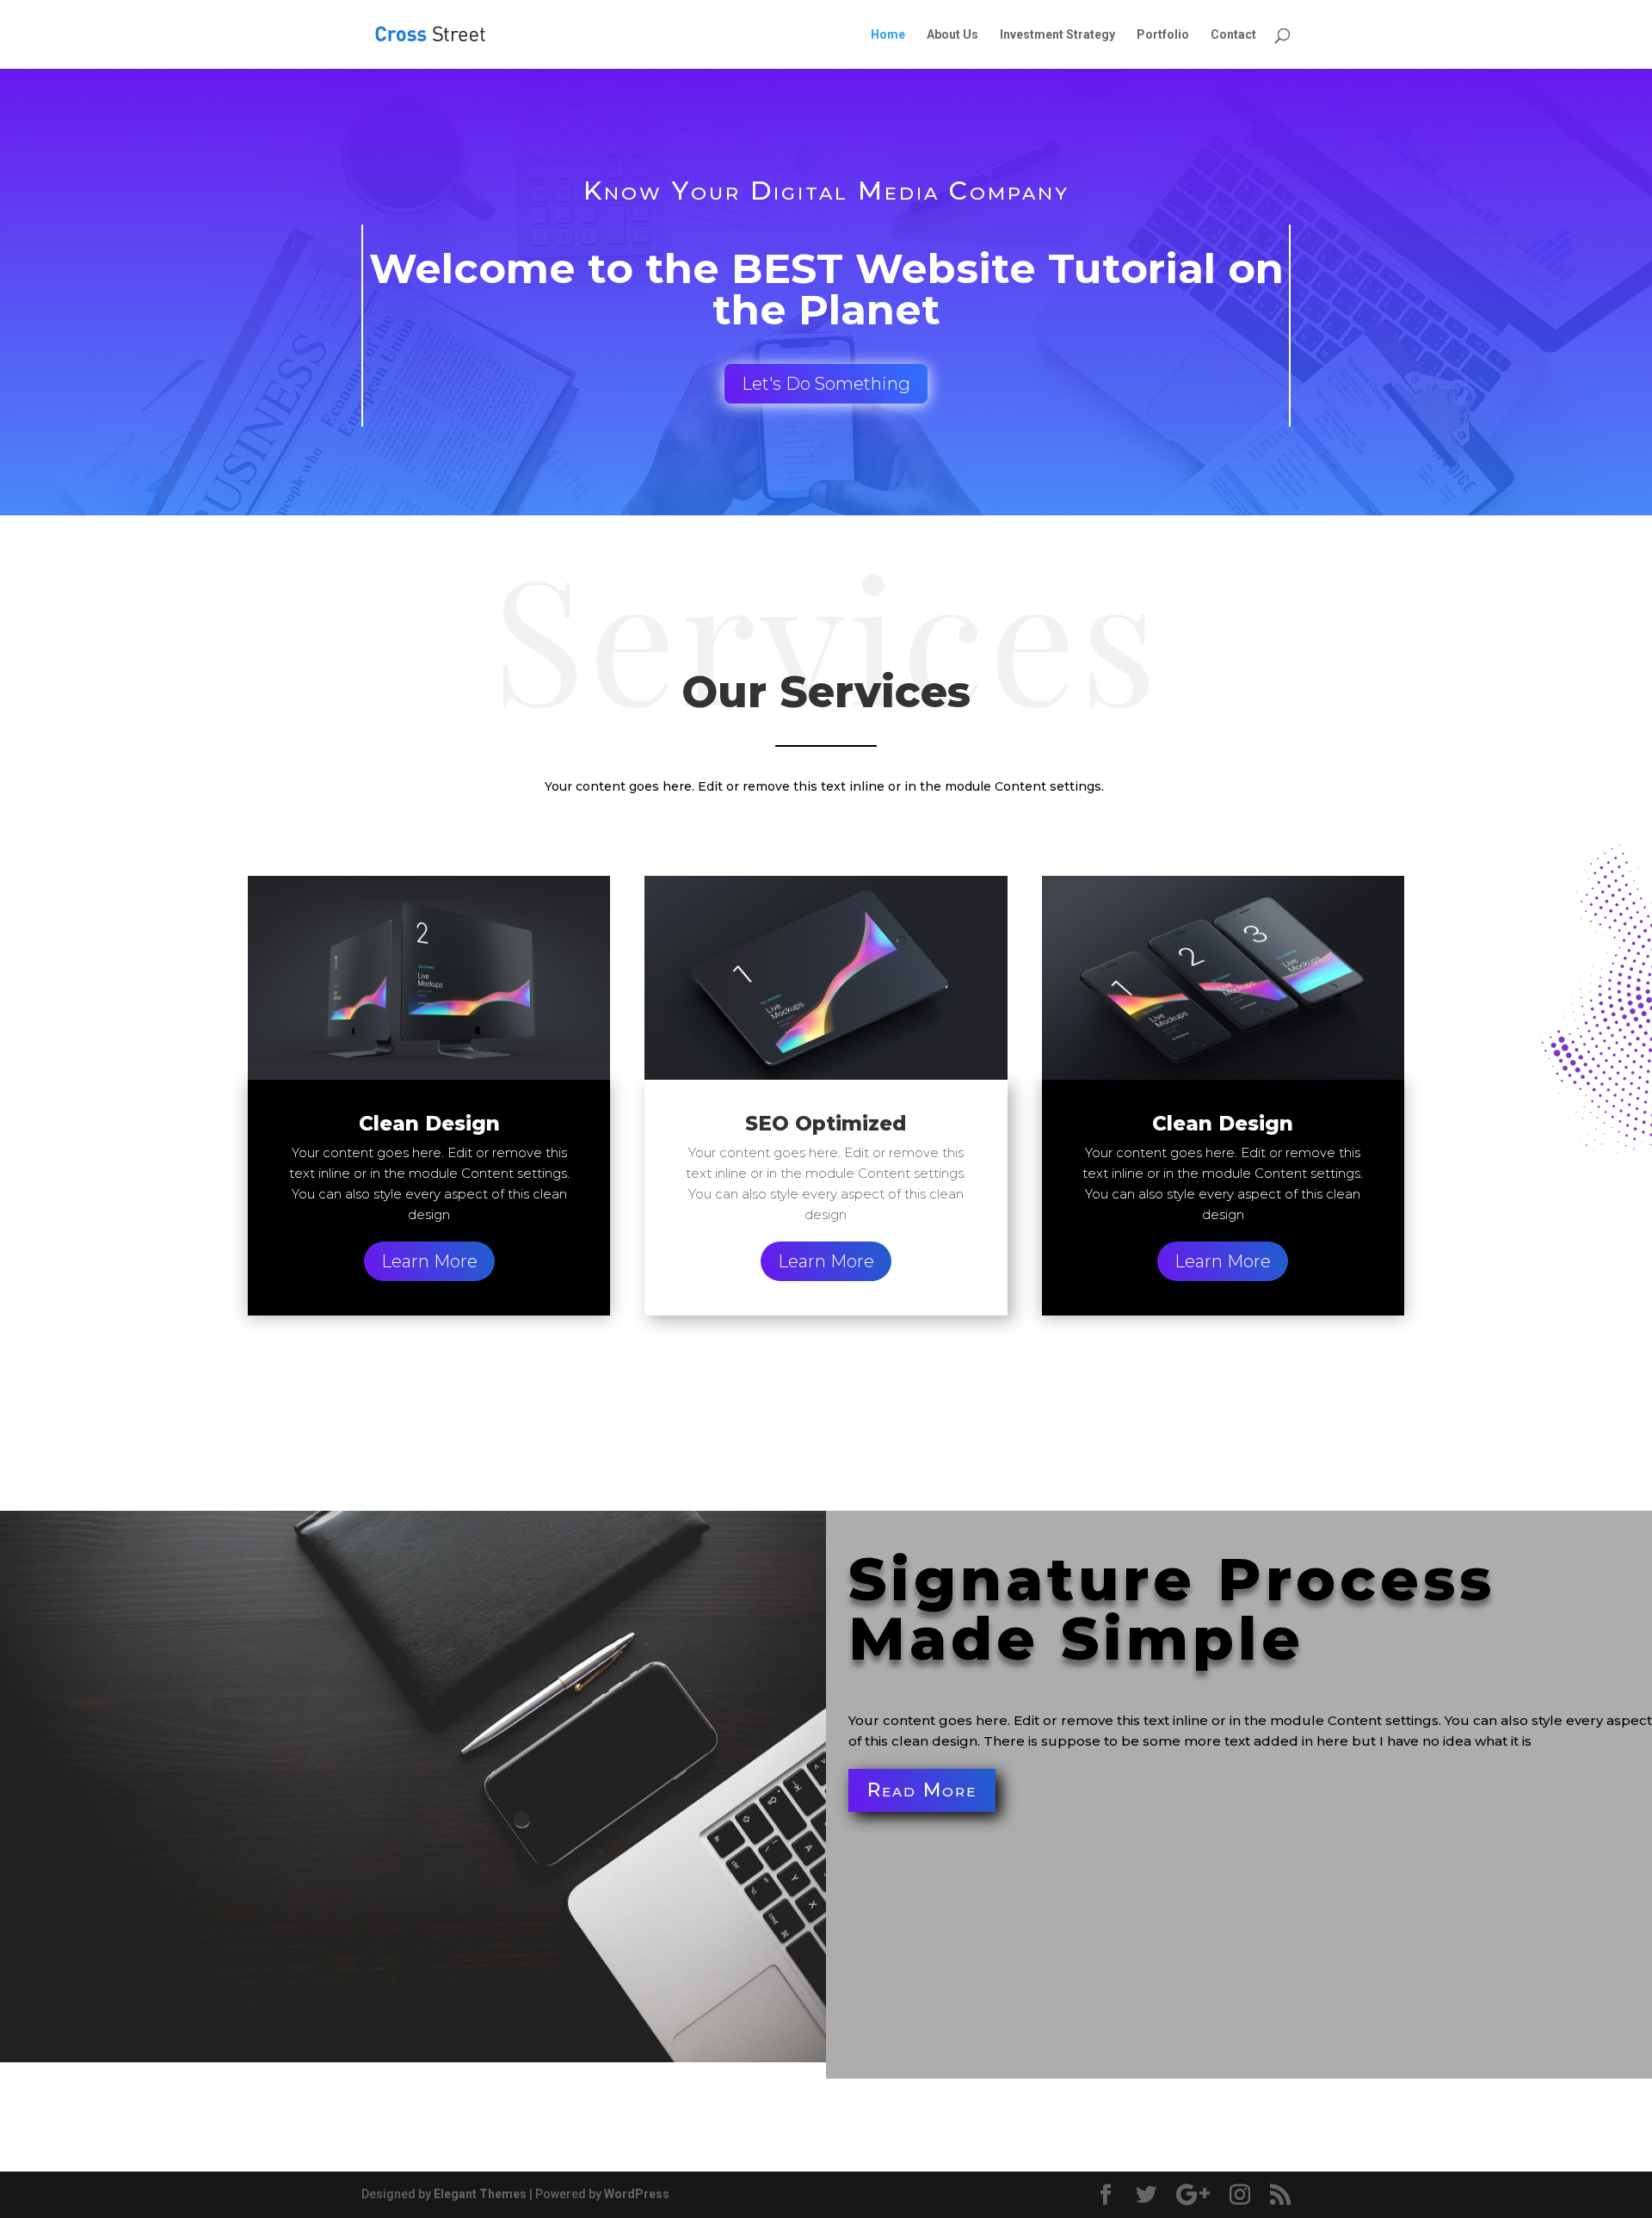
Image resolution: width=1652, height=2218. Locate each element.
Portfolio (1163, 35)
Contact (1233, 35)
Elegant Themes (480, 2194)
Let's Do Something (826, 384)
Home (888, 35)
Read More (922, 1790)
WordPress (637, 2194)
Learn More (429, 1261)
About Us (952, 35)
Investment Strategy (1057, 35)
